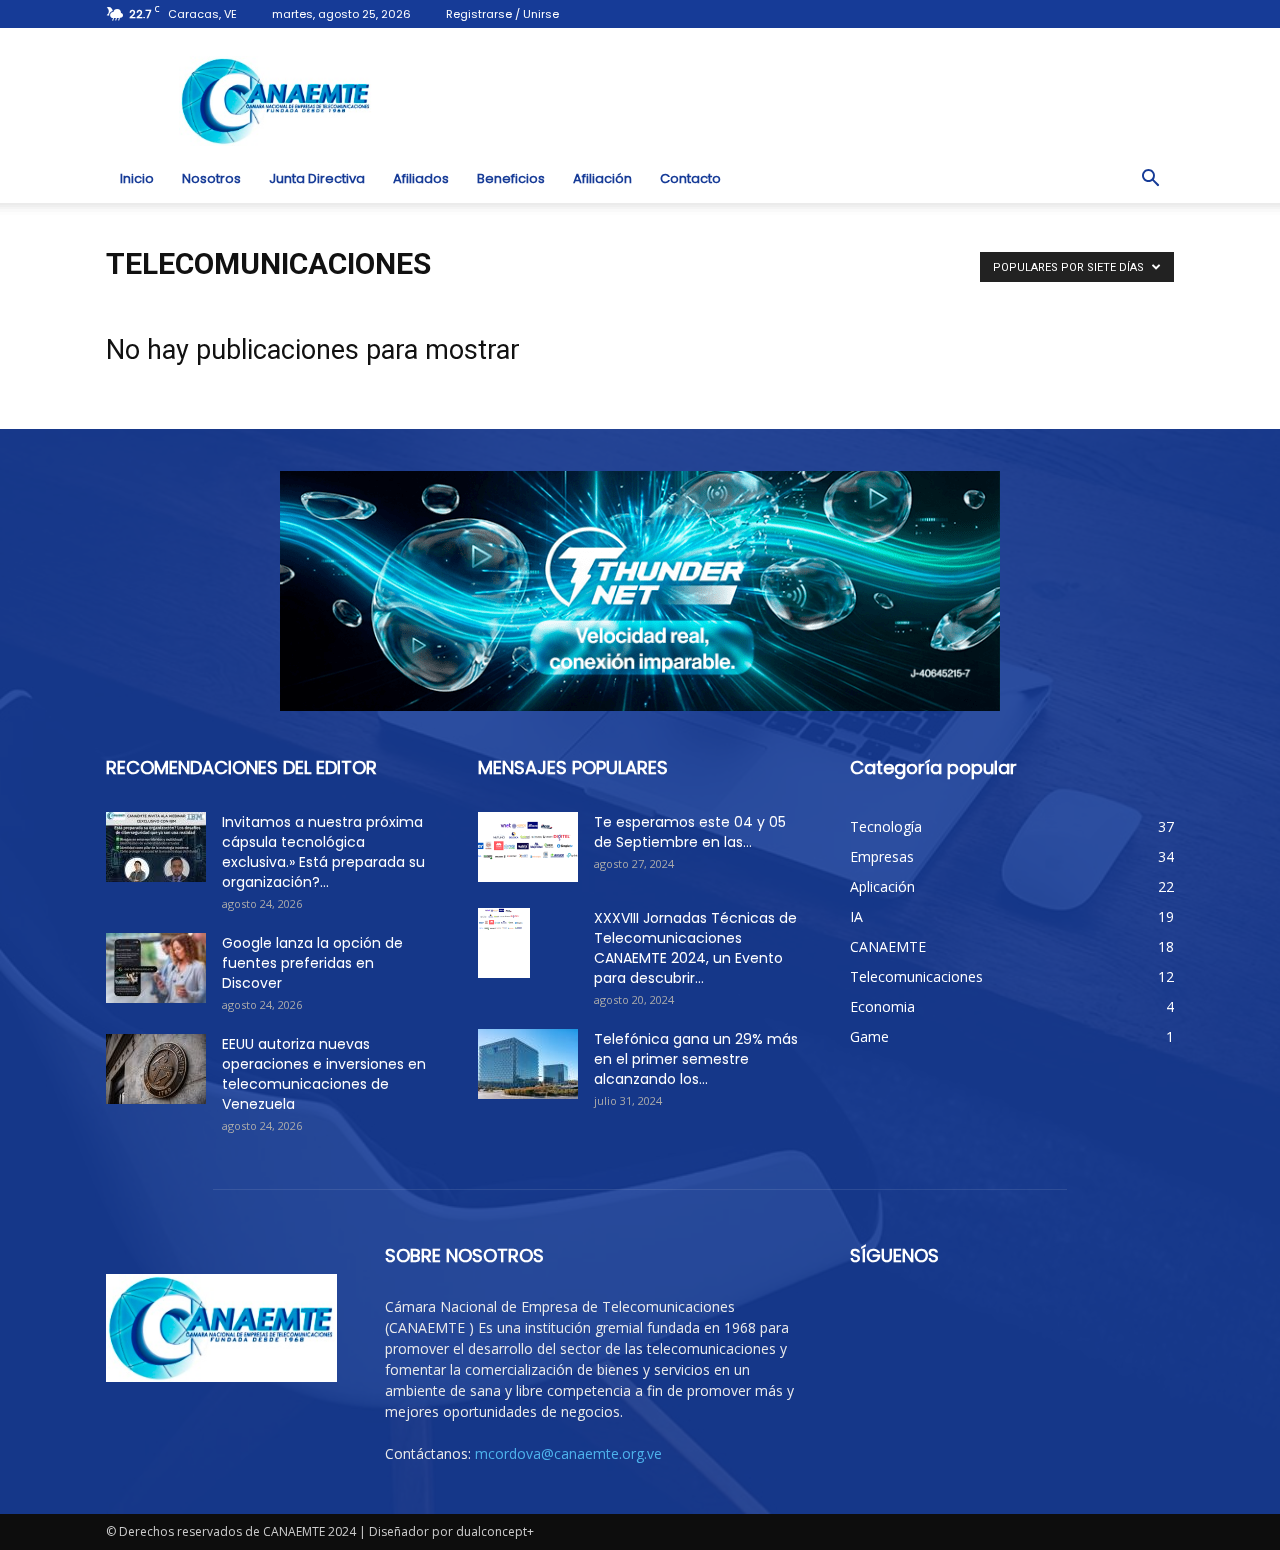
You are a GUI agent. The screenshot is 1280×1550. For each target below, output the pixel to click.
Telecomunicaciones (916, 976)
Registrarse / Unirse (502, 14)
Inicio (137, 178)
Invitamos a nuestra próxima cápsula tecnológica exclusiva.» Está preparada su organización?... (323, 852)
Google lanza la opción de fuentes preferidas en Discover (312, 963)
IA (856, 916)
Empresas (882, 856)
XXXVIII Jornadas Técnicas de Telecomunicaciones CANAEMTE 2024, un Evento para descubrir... (695, 948)
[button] (1150, 179)
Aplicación (882, 886)
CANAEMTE (888, 946)
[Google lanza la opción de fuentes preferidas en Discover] (156, 968)
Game (869, 1036)
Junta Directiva (317, 178)
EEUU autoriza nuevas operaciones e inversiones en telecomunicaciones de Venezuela (324, 1074)
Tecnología (886, 826)
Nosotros (211, 178)
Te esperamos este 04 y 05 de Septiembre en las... (690, 832)
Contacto (690, 178)
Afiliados (421, 178)
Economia (882, 1006)
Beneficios (511, 178)
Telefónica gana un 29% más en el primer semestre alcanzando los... (696, 1059)
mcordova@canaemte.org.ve (568, 1453)
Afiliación (602, 178)
